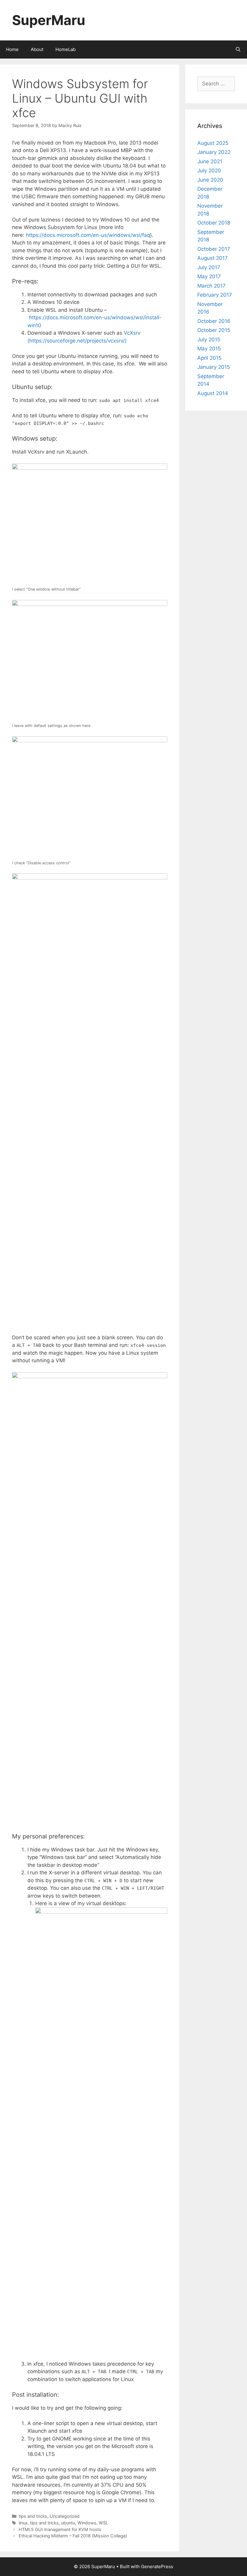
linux (23, 2523)
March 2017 (211, 286)
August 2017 (213, 258)
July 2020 (209, 171)
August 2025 (213, 143)
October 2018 (214, 223)
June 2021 (210, 161)
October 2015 (214, 330)
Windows (87, 2523)
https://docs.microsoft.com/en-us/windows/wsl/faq (88, 235)
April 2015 (209, 358)
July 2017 (209, 267)
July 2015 (209, 340)
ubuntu (68, 2523)
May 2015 (209, 349)
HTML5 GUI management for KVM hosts (60, 2529)
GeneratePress (157, 2566)
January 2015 (214, 367)
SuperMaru (49, 20)
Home (12, 49)
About (37, 49)
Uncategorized (65, 2516)
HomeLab (66, 49)
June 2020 (210, 180)
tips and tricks (33, 2516)
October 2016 (214, 321)
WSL (103, 2523)
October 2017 (214, 249)
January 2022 (214, 152)
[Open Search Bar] (238, 49)
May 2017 (209, 276)
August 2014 (213, 393)
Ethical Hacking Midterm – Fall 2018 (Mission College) (73, 2536)
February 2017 (215, 295)
